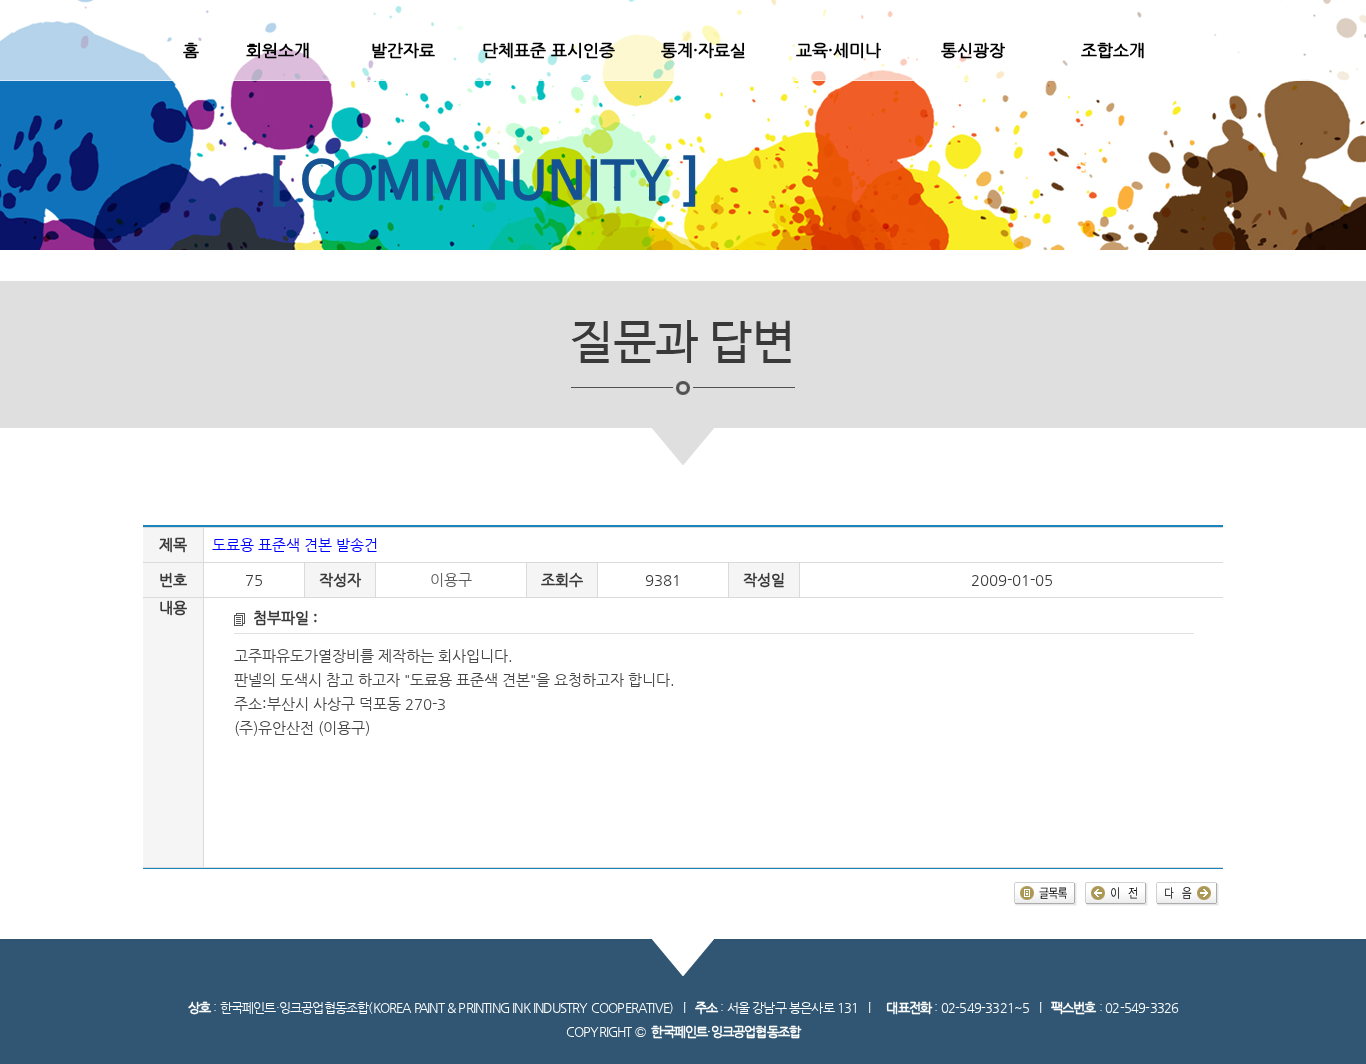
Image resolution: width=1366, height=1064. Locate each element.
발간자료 (403, 50)
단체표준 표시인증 (548, 50)
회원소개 (278, 50)
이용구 (451, 580)
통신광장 (973, 50)
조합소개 (1113, 50)
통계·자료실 (703, 50)
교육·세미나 (838, 50)
